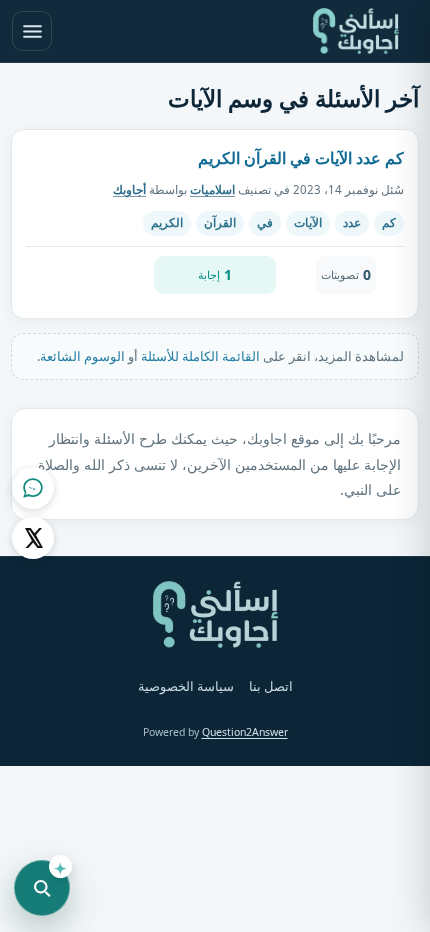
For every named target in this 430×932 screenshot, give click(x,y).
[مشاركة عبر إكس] (33, 538)
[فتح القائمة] (32, 31)
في (265, 222)
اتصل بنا (271, 686)
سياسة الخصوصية (186, 686)
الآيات (308, 222)
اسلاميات (212, 189)
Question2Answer (245, 732)
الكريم (167, 222)
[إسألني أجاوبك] (356, 31)
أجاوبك (129, 189)
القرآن (220, 222)
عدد (352, 222)
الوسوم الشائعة (82, 356)
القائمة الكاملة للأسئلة (200, 356)
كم (389, 222)
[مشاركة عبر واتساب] (33, 488)
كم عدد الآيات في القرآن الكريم (301, 158)
